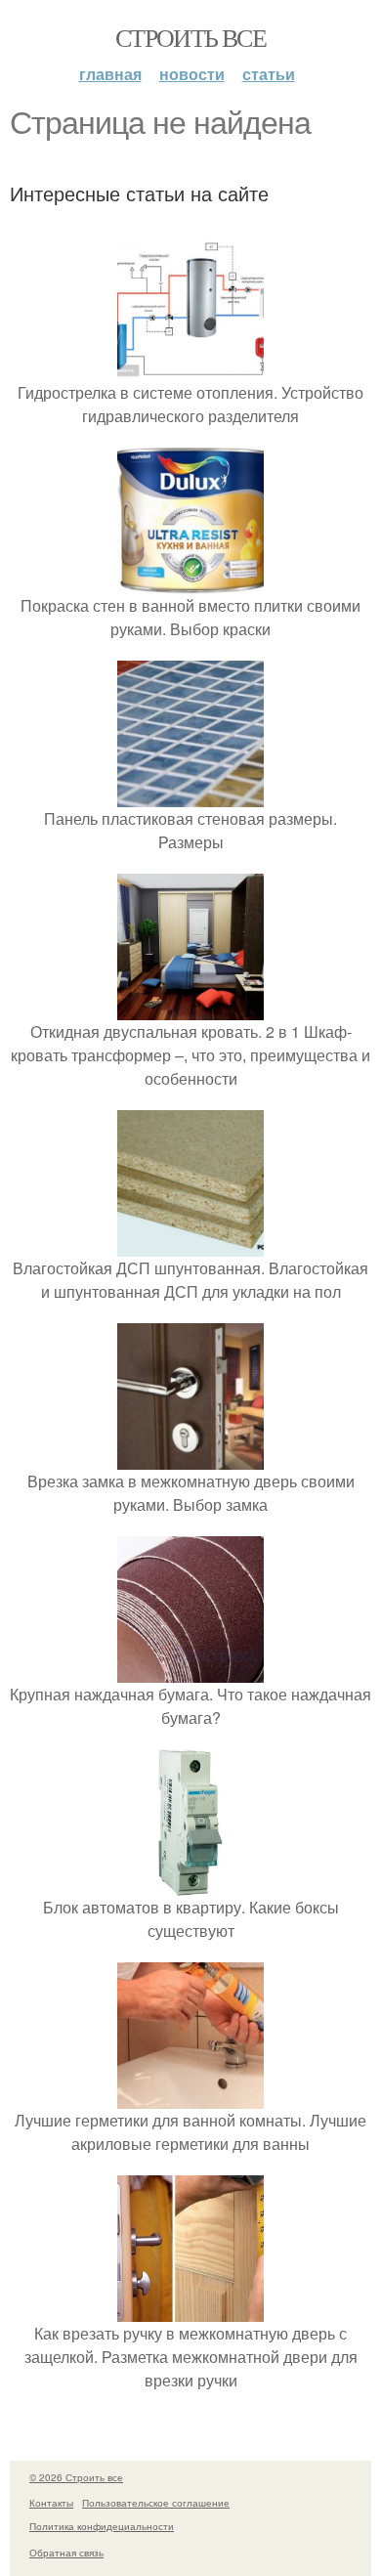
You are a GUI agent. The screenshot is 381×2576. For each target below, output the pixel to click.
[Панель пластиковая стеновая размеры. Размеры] (190, 795)
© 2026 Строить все (76, 2477)
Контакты (51, 2503)
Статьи (269, 74)
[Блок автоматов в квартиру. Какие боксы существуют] (190, 1884)
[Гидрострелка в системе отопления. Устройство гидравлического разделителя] (190, 369)
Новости (192, 74)
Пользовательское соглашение (156, 2503)
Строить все (190, 37)
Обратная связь (66, 2553)
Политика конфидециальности (102, 2526)
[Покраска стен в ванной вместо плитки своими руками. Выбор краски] (190, 582)
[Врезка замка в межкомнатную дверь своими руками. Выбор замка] (190, 1458)
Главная (110, 74)
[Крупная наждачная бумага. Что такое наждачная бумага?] (190, 1671)
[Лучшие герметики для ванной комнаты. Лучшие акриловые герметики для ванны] (190, 2097)
